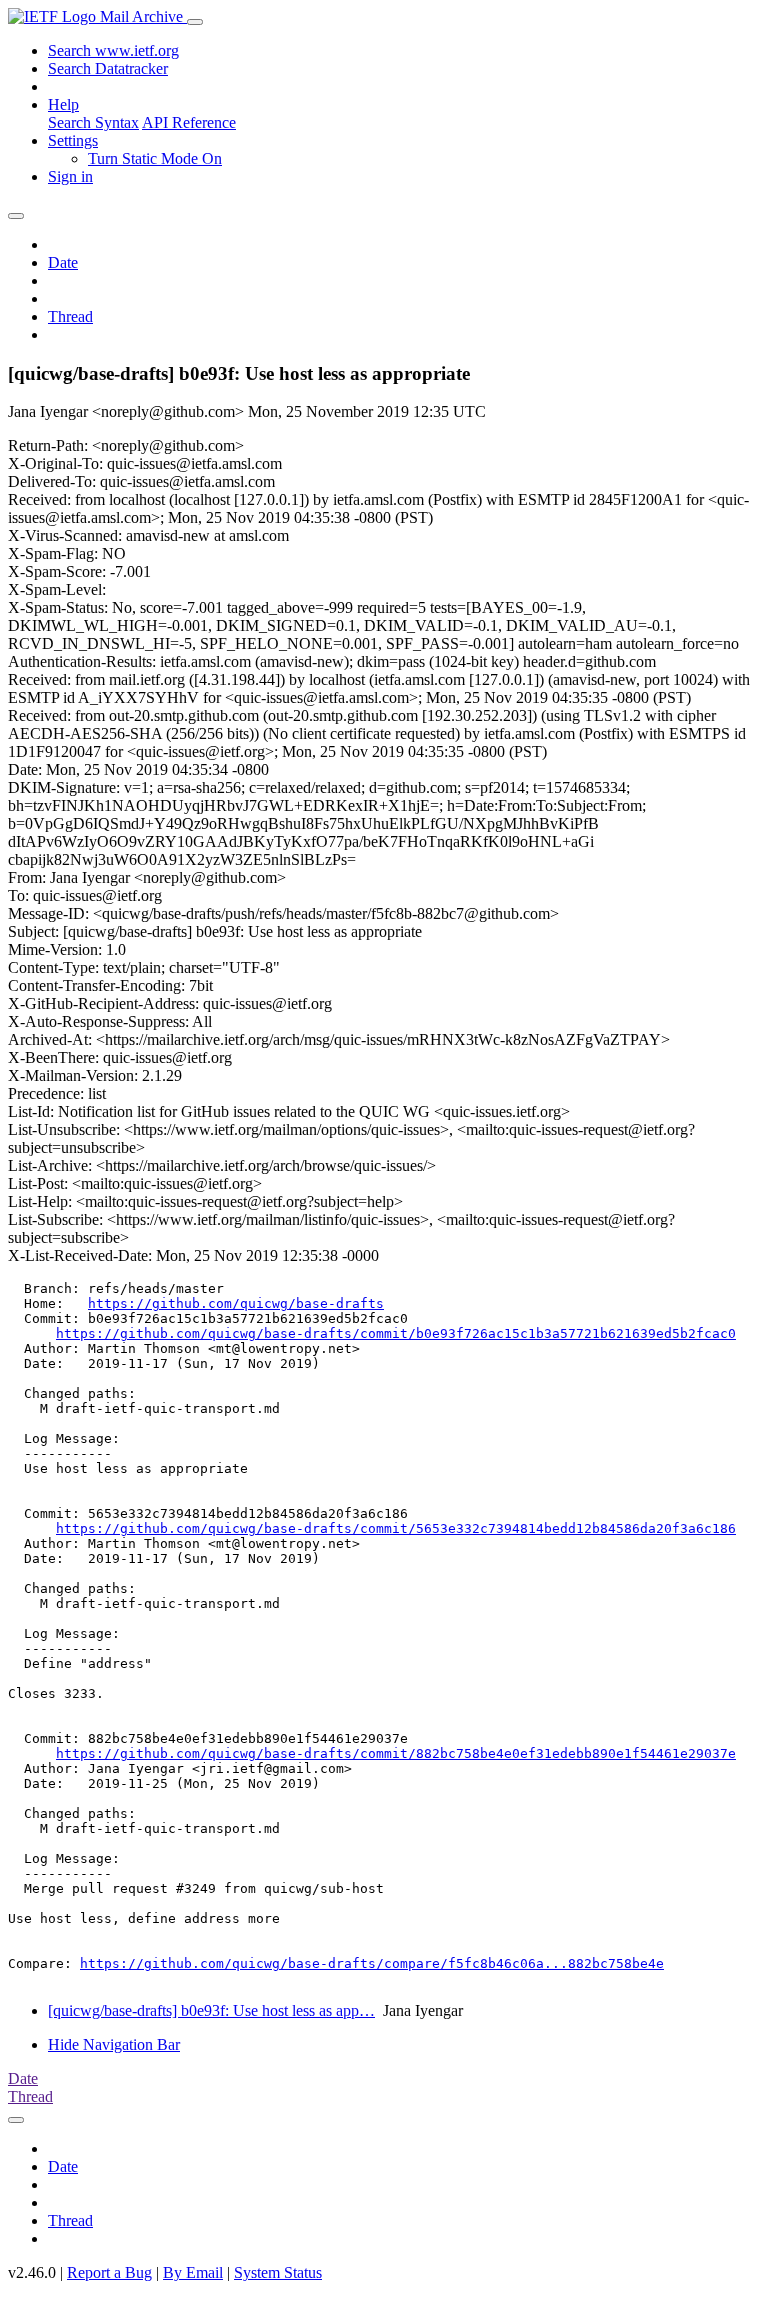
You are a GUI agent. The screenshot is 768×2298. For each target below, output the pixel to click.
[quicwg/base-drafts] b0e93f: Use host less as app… (211, 2010)
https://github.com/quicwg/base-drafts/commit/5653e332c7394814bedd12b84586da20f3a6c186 (396, 1528)
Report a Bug (109, 2272)
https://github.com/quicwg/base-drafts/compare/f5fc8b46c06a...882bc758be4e (372, 1963)
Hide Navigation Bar (114, 2044)
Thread (70, 316)
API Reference (189, 122)
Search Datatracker (108, 68)
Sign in (70, 176)
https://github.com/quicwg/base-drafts (236, 1303)
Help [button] (63, 104)
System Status (278, 2272)
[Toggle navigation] (195, 22)
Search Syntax (93, 122)
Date (63, 262)
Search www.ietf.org (113, 50)
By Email (193, 2272)
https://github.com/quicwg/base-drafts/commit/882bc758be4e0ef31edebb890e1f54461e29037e (396, 1753)
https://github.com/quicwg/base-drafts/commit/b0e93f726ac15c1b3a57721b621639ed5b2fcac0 (396, 1333)
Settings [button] (73, 140)
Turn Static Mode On (155, 158)
